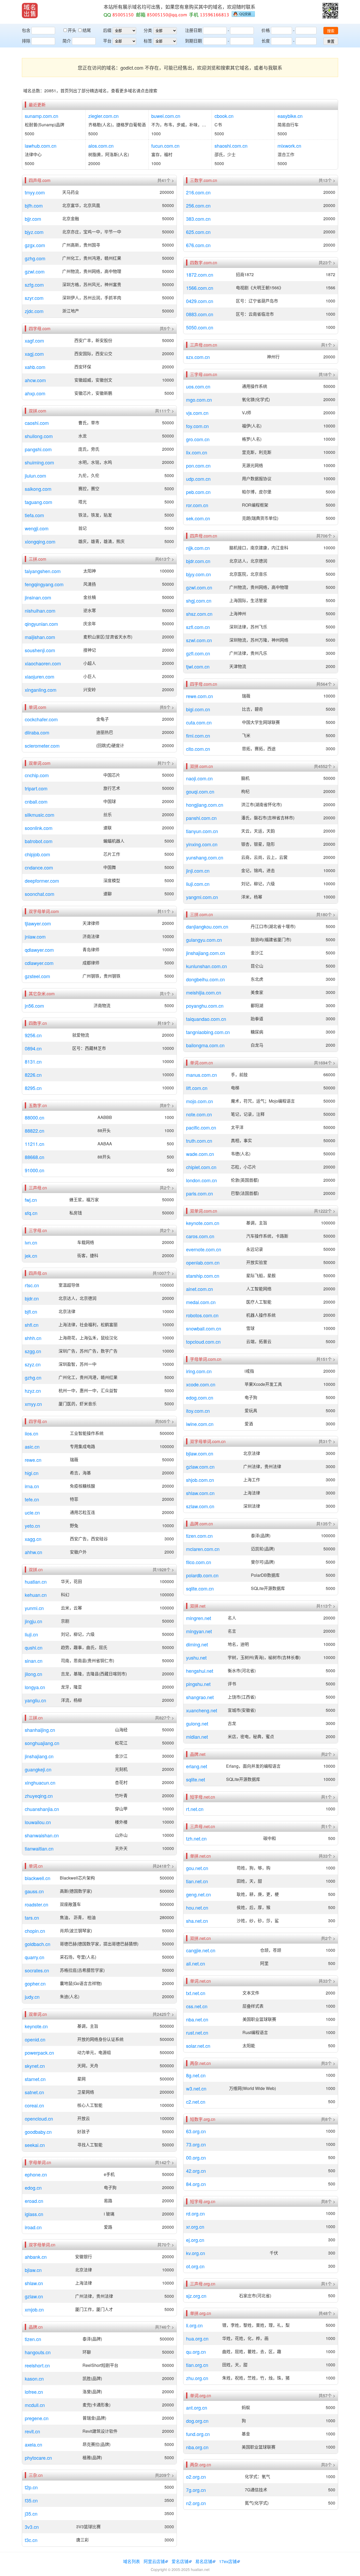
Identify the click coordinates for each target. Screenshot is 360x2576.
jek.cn (31, 1256)
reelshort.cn (37, 2365)
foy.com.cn (197, 426)
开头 (72, 30)
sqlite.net (196, 1779)
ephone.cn (36, 2174)
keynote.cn (36, 2026)
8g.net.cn (196, 2075)
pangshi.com (38, 449)
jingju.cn (33, 1621)
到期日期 (193, 41)
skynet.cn (35, 2066)
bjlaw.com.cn (200, 1453)
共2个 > (167, 1188)
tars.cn (32, 1917)
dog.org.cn (197, 2421)
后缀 (107, 30)
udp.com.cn (198, 479)
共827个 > (164, 1718)
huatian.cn (36, 1582)
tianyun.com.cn (202, 831)
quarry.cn (35, 1957)
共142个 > (164, 2162)
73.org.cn (196, 2144)
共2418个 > (163, 1866)
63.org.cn (196, 2131)
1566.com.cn (200, 288)
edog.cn (33, 2188)
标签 (148, 41)
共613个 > (164, 559)
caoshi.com (37, 423)
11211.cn (35, 1144)
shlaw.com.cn (200, 1493)
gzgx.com (35, 245)
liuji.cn (31, 1634)
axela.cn (33, 2444)
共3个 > (328, 2063)
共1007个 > (163, 1273)
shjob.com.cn (200, 1480)
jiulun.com (35, 475)
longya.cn (35, 1687)
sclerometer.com (42, 746)
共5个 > (167, 329)
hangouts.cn (38, 2352)
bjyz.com (34, 232)
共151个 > (326, 1359)
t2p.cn (31, 2487)
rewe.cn (33, 1460)
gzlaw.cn (34, 2296)
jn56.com (34, 1006)
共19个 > (166, 1023)
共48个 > (327, 2313)
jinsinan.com (38, 597)
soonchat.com (40, 894)
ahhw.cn (33, 1552)
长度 (266, 41)
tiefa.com (34, 515)
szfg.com (34, 285)
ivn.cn (31, 1242)
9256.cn (33, 1035)
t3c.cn (31, 2540)
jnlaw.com (35, 936)
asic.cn (32, 1446)
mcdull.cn (35, 2405)
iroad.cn (33, 2227)
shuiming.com (39, 462)
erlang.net (197, 1766)
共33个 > (327, 1856)
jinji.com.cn (198, 871)
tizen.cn (33, 2339)
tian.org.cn (197, 2365)
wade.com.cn (200, 1154)
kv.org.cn (196, 2253)
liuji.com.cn (198, 884)
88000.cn (35, 1117)
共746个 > (164, 2327)
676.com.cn (198, 245)
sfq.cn (31, 1213)
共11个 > (166, 911)
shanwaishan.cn (42, 1835)
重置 (331, 41)
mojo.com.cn (200, 1101)
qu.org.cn (196, 2352)
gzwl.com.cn (199, 587)
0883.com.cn (200, 314)
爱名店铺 (180, 2561)
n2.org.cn (196, 2503)
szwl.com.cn (199, 640)
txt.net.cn (196, 1993)
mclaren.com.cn (203, 1549)
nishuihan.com (40, 611)
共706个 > (326, 536)
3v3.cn (32, 2527)
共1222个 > (325, 1211)
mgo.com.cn (199, 400)
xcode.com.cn (201, 1384)
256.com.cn (198, 205)
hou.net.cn (197, 1907)
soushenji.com (40, 650)
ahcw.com (35, 380)
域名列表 (132, 2561)
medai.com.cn (201, 1302)
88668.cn (35, 1157)
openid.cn (35, 2039)
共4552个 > (325, 766)
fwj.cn (31, 1200)
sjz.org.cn (196, 2296)
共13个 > (327, 180)
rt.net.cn (195, 1809)
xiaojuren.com (40, 676)
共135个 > (326, 1524)
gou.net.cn (197, 1868)
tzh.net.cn (196, 1838)
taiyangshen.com (43, 571)
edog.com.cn (200, 1397)
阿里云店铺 (154, 2561)
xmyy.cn (33, 1404)
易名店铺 (204, 2561)
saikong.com (38, 489)
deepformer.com (42, 881)
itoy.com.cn (198, 1411)
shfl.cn (32, 1325)
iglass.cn (34, 2214)
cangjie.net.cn (201, 1950)
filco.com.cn (199, 1562)
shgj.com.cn (199, 600)
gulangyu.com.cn (204, 940)
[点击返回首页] (30, 11)
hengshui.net (200, 1671)
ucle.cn (32, 1512)
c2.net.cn (196, 2102)
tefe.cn (32, 1499)
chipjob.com (37, 854)
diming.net (197, 1644)
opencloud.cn (39, 2118)
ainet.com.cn (200, 1289)
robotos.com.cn (202, 1315)
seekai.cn (35, 2145)
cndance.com (39, 867)
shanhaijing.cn (40, 1730)
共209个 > (164, 2475)
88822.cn (35, 1131)
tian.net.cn (197, 1881)
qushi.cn (34, 1647)
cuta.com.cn (199, 722)
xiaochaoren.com (43, 663)
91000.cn (35, 1170)
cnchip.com (37, 775)
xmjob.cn (34, 2309)
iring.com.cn (199, 1371)
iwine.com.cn (200, 1424)
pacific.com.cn (201, 1127)
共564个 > (326, 684)
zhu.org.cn (197, 2378)
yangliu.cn (35, 1700)
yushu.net (196, 1657)
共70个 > (166, 2245)
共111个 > (164, 411)
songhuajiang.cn (42, 1743)
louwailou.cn (38, 1822)
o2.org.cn (196, 2477)
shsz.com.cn (199, 614)
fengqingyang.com (44, 584)
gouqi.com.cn (200, 791)
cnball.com (36, 801)
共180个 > (326, 915)
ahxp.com (35, 393)
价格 (266, 30)
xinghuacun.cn (40, 1782)
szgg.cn (33, 1351)
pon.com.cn (198, 465)
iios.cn (31, 1433)
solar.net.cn (198, 2046)
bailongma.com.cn (205, 1045)
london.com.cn (201, 1180)
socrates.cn (37, 1970)
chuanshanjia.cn (42, 1809)
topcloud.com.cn (203, 1342)
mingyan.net (199, 1631)
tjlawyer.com (38, 923)
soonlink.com (39, 828)
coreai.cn (34, 2105)
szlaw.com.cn (200, 1506)
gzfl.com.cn (198, 653)
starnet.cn (35, 2079)
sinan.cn (34, 1661)
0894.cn (33, 1048)
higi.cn (32, 1473)
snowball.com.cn (204, 1328)
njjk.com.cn (198, 548)
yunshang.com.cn (205, 857)
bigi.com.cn (198, 709)
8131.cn (33, 1061)
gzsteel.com (37, 976)
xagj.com (34, 354)
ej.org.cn (195, 2240)
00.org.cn (196, 2157)
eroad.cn (34, 2201)
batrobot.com (39, 841)
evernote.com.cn (204, 1249)
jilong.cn (33, 1674)
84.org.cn (196, 2184)
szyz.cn (33, 1364)
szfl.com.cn (198, 627)
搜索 (331, 31)
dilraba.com (37, 732)
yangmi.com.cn (202, 897)
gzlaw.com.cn (200, 1467)
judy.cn (32, 1997)
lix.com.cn (197, 452)
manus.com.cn (201, 1075)
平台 (107, 41)
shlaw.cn (34, 2283)
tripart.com (36, 788)
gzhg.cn (33, 1377)
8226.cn (33, 1075)
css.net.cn (197, 2006)
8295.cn (33, 1088)
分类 (148, 30)
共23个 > (327, 263)
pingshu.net (198, 1684)
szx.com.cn (198, 357)
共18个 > (327, 374)
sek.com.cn (198, 518)
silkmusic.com (40, 815)
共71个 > (166, 763)
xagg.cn (33, 1539)
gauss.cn (34, 1891)
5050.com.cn (200, 327)
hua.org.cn (197, 2338)
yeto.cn (32, 1526)
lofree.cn (34, 2392)
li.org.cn (194, 2325)
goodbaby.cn (38, 2132)
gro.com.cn (198, 439)
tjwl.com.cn (198, 666)
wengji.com (37, 528)
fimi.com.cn (198, 736)
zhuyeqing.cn (39, 1796)
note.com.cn (199, 1114)
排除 (26, 41)
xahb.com (35, 367)
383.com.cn (198, 219)
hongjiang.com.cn (205, 805)
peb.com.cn (198, 492)
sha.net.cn (197, 1921)
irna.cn (32, 1486)
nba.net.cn (197, 2019)
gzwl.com (35, 271)
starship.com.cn (203, 1276)
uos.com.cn (198, 386)
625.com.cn (198, 232)
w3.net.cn (196, 2088)
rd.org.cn (195, 2213)
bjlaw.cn (33, 2270)
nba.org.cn (197, 2447)
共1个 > (167, 994)
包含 (26, 30)
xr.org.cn (195, 2227)
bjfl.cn (31, 1311)
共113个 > (326, 1606)
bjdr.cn (32, 1298)
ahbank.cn (36, 2257)
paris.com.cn (200, 1193)
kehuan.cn (36, 1595)
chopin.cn (35, 1931)
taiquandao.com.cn (206, 1019)
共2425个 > (163, 2014)
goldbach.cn (38, 1944)
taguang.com (38, 502)
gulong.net (197, 1723)
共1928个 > (163, 1570)
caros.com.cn (200, 1236)
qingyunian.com (41, 624)
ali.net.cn (196, 1963)
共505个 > (164, 1421)
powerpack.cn (39, 2053)
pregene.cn (37, 2418)
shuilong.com (39, 436)
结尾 (87, 30)
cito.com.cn (198, 749)
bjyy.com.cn (198, 574)
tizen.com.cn (199, 1536)
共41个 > (166, 180)
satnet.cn (34, 2092)
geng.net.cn (198, 1894)
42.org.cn (196, 2171)
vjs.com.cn (197, 413)
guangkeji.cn (38, 1769)
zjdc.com (34, 311)
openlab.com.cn (203, 1262)
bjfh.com (34, 205)
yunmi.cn (34, 1608)
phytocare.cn (38, 2458)
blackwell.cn (38, 1878)
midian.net (197, 1737)
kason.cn (34, 2378)
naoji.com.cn (199, 778)
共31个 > (327, 1441)
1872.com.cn (200, 275)
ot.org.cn (195, 2266)
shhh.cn (33, 1338)
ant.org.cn (197, 2407)
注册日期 (193, 30)
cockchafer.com (41, 719)
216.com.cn (198, 192)
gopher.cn (35, 1983)
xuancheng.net (202, 1710)
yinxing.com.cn (202, 844)
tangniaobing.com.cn (208, 1032)
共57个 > (327, 2396)
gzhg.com (35, 258)
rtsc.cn (32, 1285)
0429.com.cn (200, 301)
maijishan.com (40, 637)
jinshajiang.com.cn (206, 953)
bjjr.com (33, 219)
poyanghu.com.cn (205, 1006)
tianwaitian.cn (39, 1848)
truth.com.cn (199, 1141)
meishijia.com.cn (204, 992)
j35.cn (31, 2513)
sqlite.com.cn (200, 1588)
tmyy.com (35, 192)
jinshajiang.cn (39, 1756)
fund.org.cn (198, 2434)
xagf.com (34, 340)
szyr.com (34, 298)
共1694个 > (325, 1063)
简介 (67, 41)
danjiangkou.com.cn (207, 926)
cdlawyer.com (39, 963)
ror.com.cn (197, 505)
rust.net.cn (197, 2032)
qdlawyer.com (39, 950)
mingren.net (199, 1618)
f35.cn (31, 2500)
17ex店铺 (228, 2561)
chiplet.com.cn (201, 1167)
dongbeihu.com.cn (205, 979)
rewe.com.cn (200, 696)
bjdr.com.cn (198, 561)
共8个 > (167, 1106)
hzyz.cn (33, 1391)
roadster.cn (37, 1904)
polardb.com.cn (202, 1575)
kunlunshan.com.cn (206, 966)
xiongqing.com (40, 541)
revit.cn (32, 2431)
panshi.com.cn (201, 818)
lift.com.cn (197, 1088)
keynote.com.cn (203, 1223)
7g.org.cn (196, 2490)
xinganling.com (41, 690)
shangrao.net (200, 1697)
